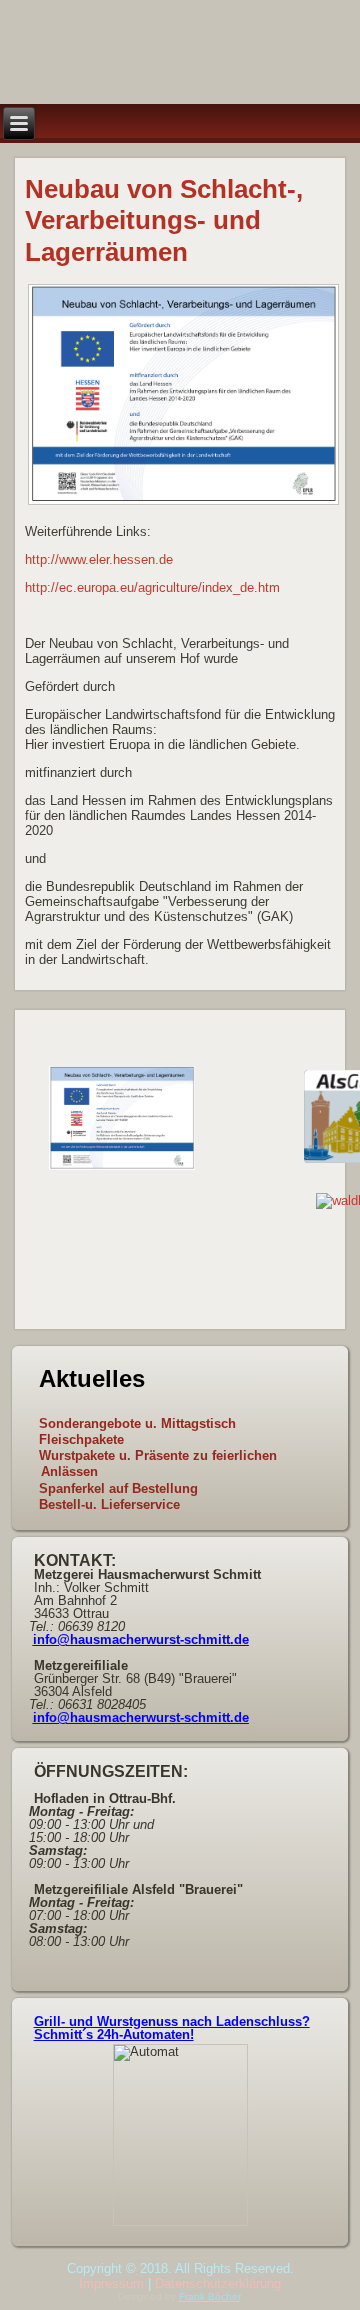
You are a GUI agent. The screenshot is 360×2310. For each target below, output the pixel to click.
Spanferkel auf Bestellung (118, 1488)
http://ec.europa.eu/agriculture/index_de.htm (152, 587)
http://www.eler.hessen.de (99, 559)
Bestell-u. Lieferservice (109, 1504)
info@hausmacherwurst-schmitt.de (141, 1639)
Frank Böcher (209, 2296)
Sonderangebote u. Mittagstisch (137, 1423)
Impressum (111, 2283)
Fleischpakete (81, 1439)
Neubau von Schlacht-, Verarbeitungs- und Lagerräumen (164, 220)
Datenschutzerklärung (218, 2283)
